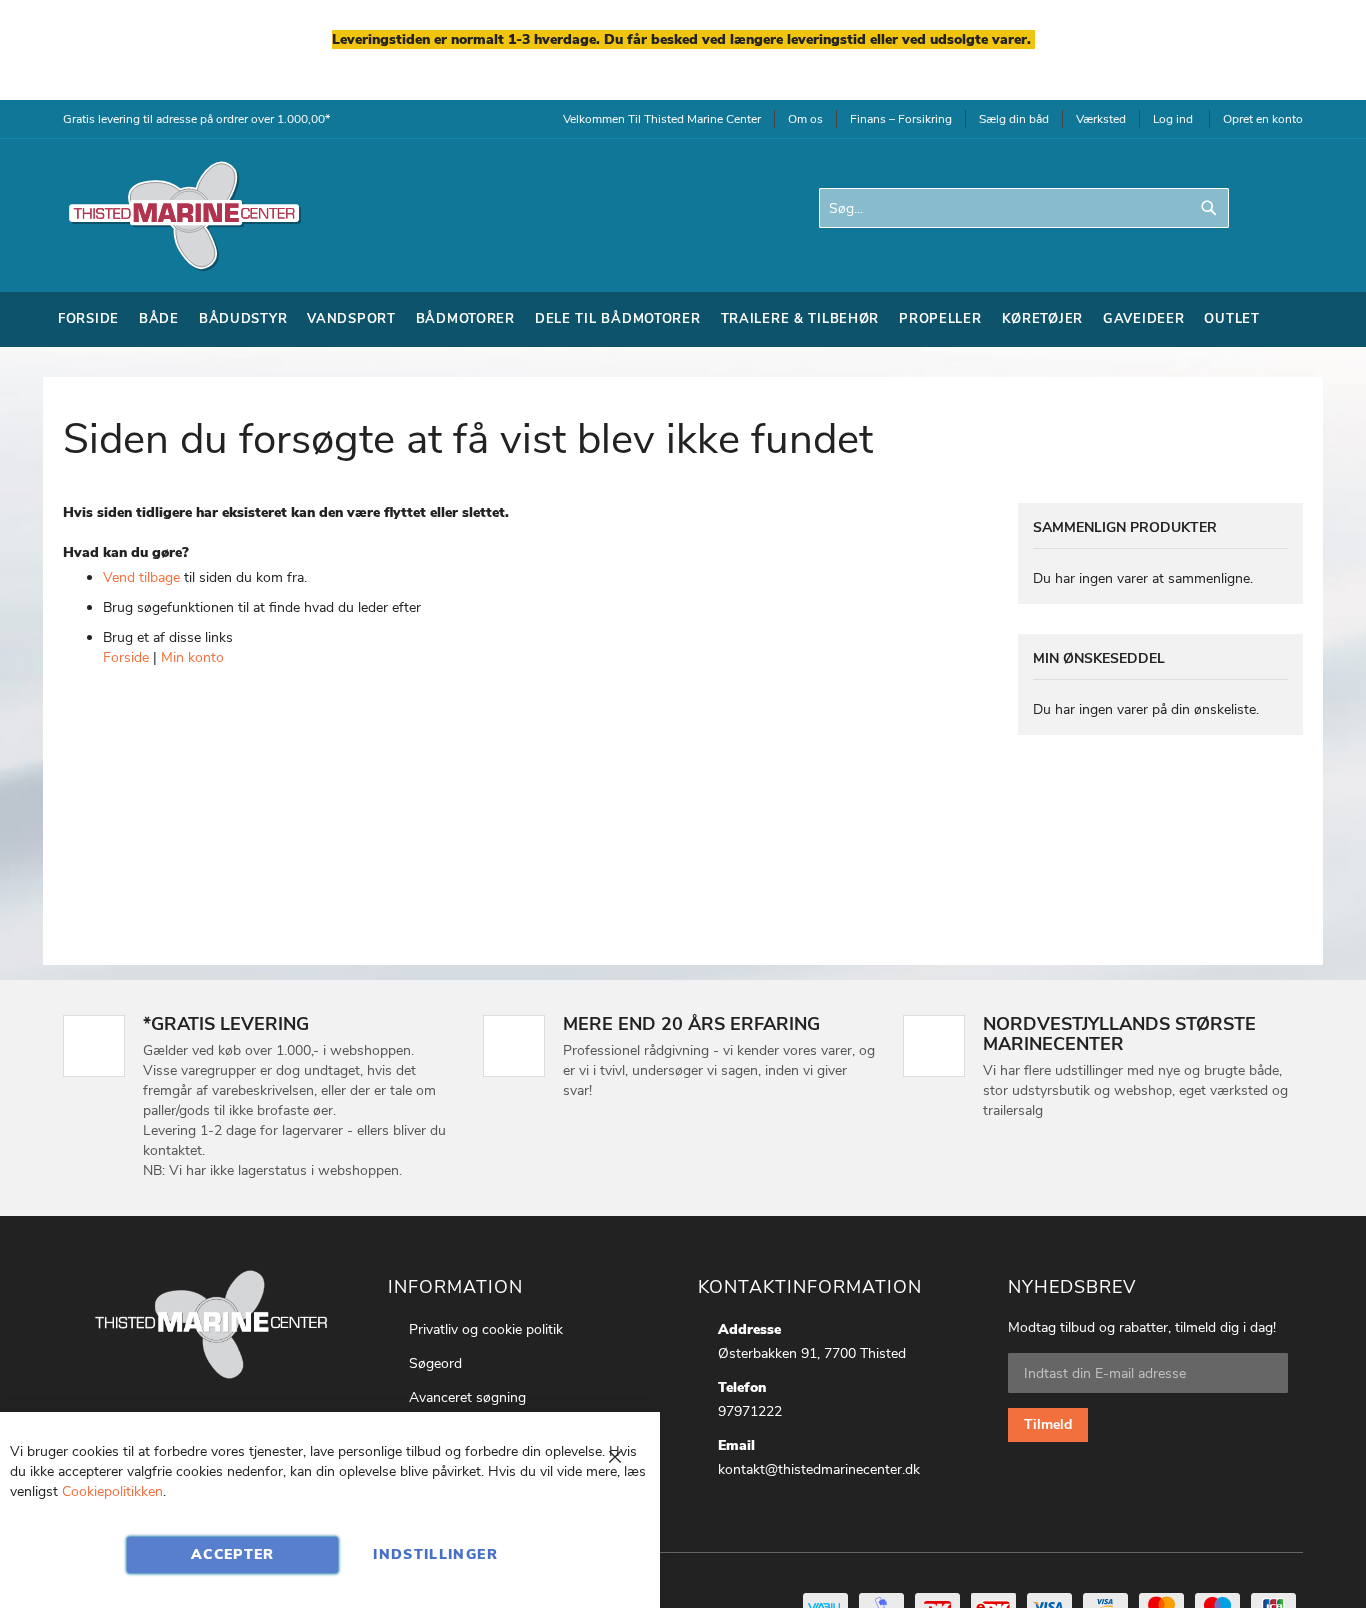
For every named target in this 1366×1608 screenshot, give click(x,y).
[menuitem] (88, 319)
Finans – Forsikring (901, 119)
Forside (126, 657)
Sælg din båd (1014, 119)
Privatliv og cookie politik (486, 1329)
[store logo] (183, 215)
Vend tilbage (141, 577)
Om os (805, 119)
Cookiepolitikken (112, 1491)
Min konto (192, 657)
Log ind (1173, 119)
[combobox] (1024, 208)
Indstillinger (435, 1554)
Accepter (233, 1554)
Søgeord (435, 1363)
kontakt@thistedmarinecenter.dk (819, 1469)
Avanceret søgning (467, 1397)
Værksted (1101, 119)
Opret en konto (1263, 119)
